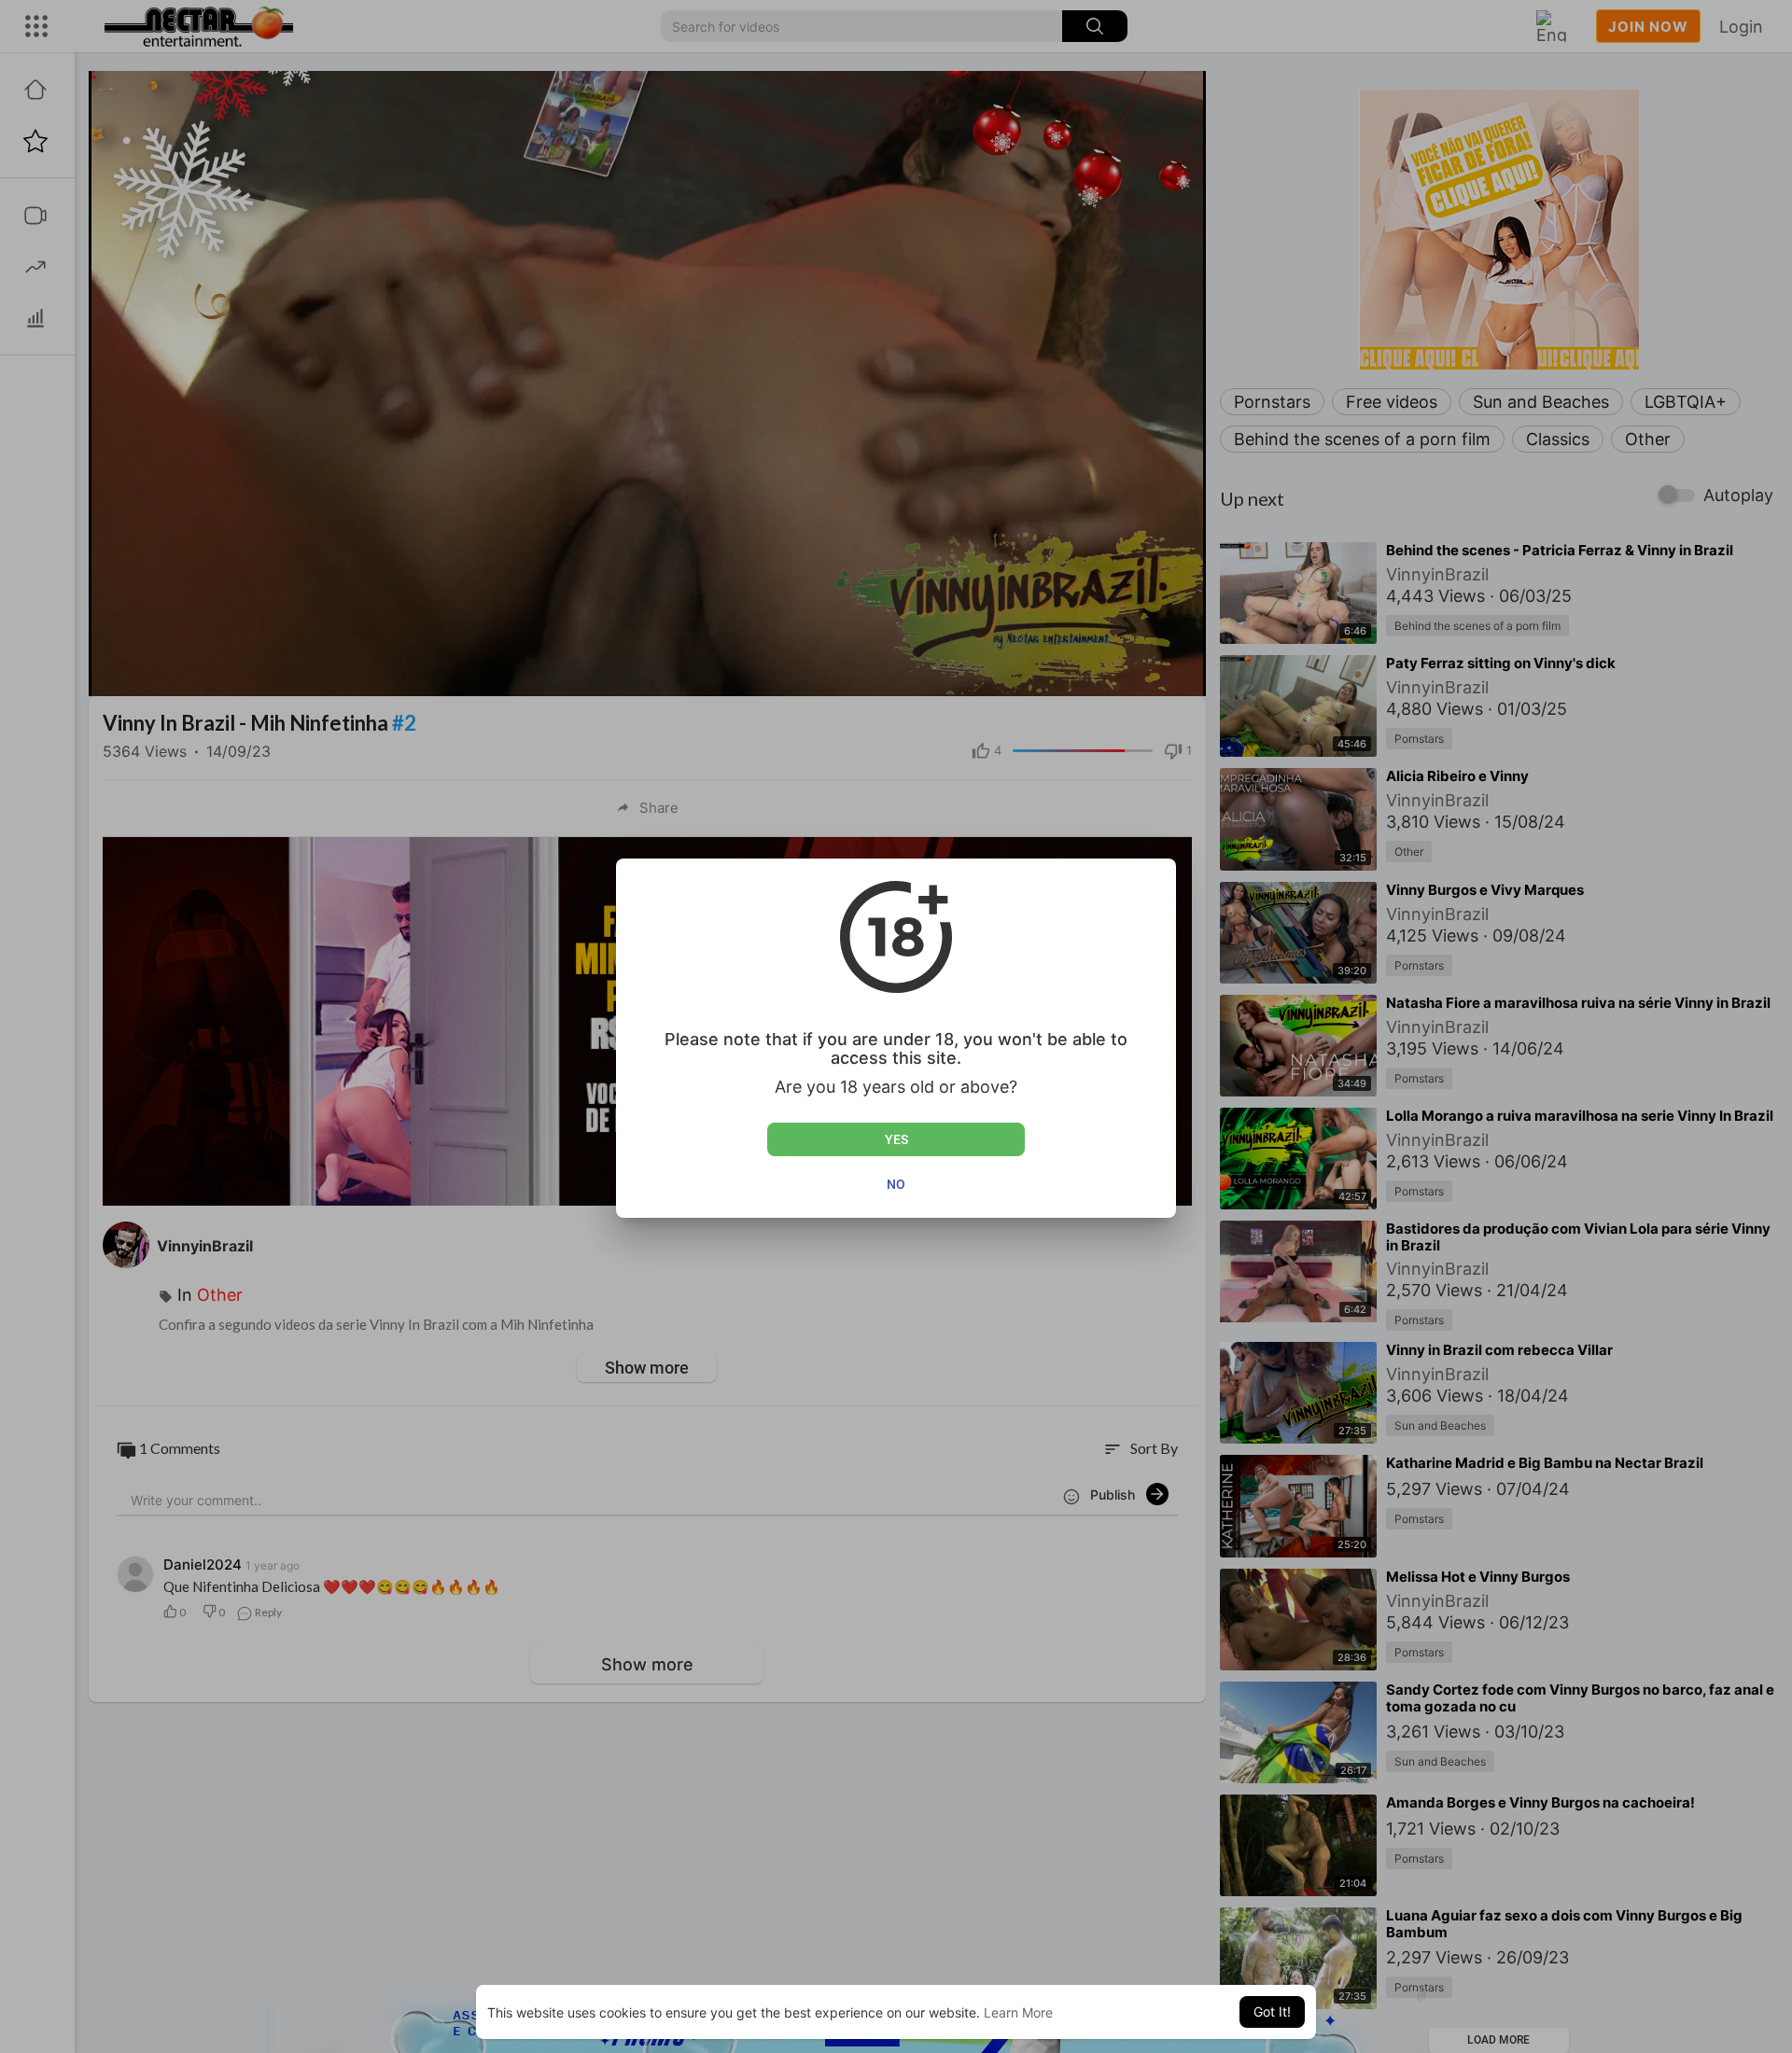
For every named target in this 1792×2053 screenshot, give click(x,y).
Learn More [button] (1018, 2012)
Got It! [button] (1272, 2011)
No (896, 1184)
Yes (896, 1139)
